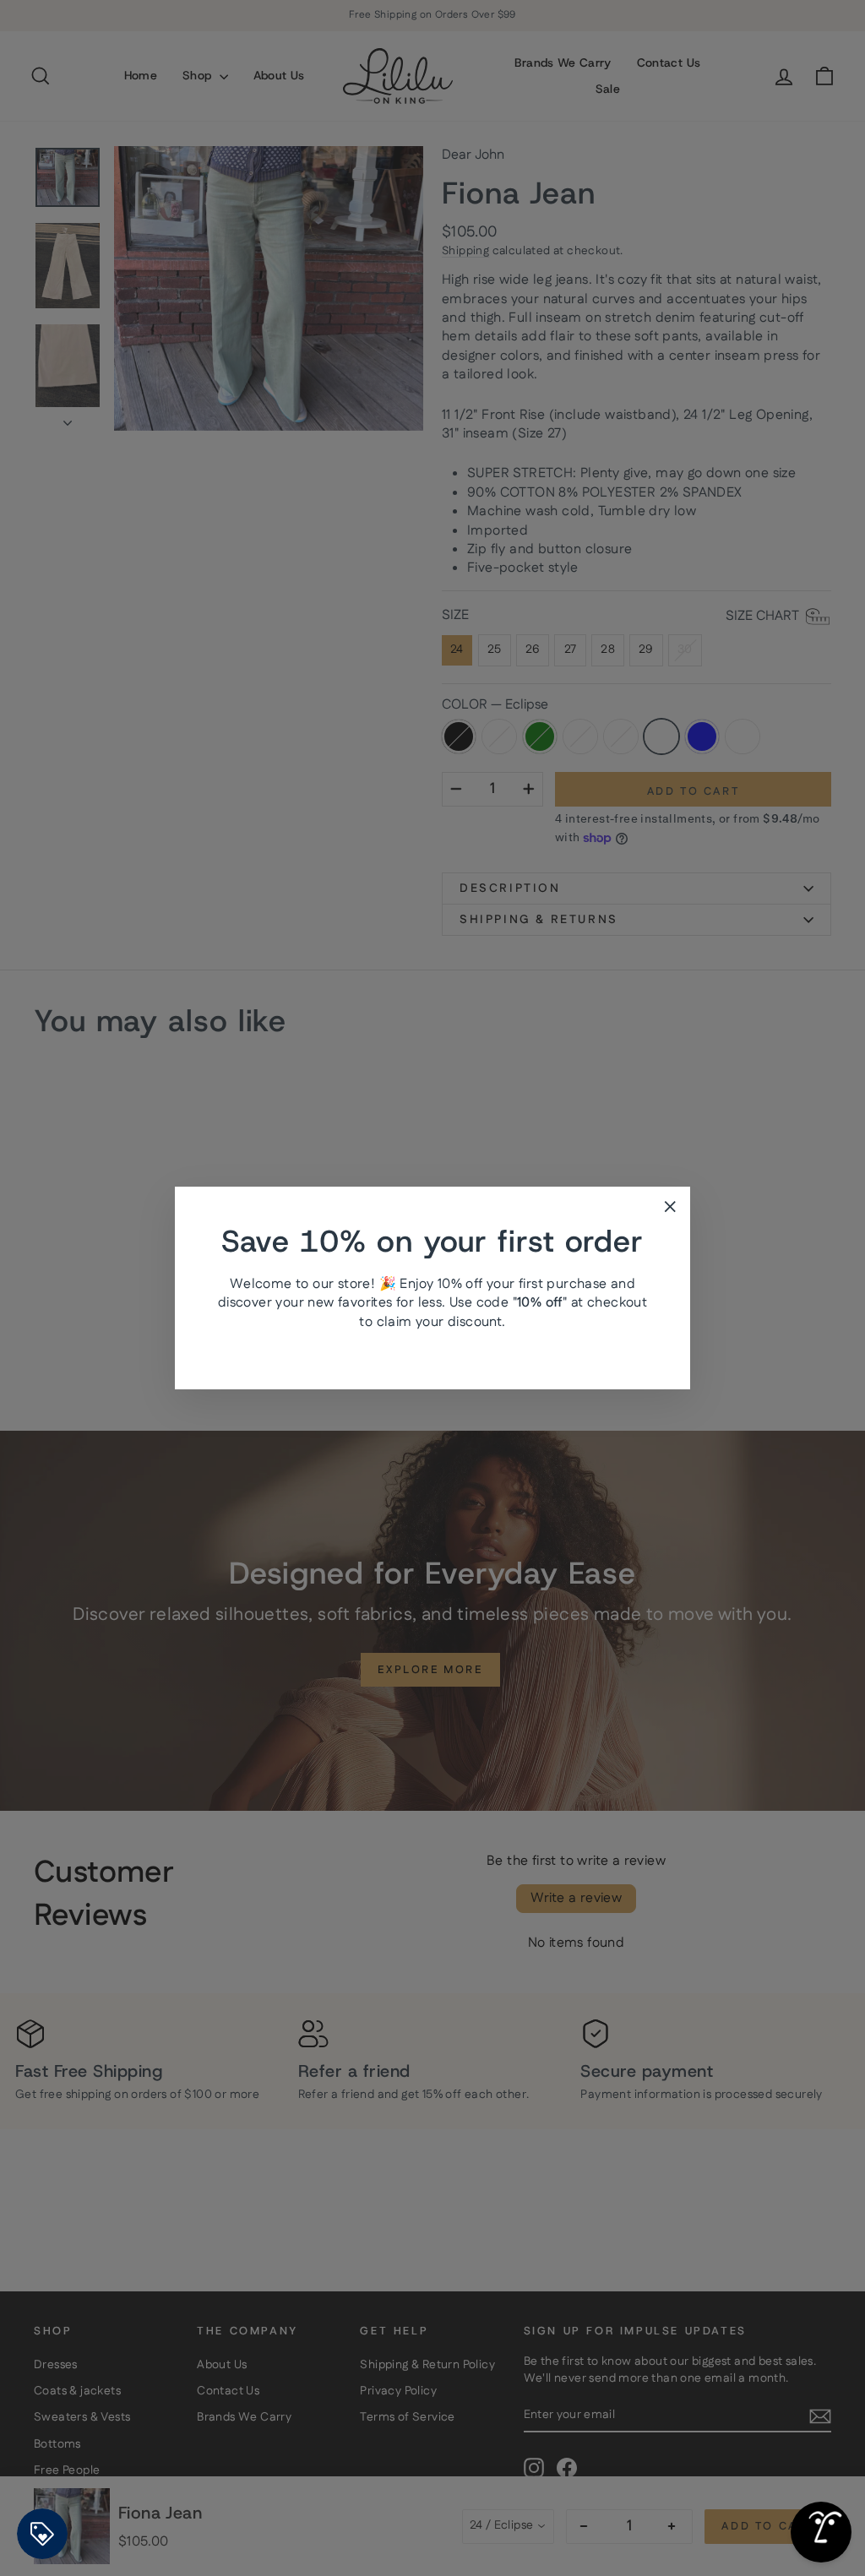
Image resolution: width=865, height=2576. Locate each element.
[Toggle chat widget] (821, 2532)
